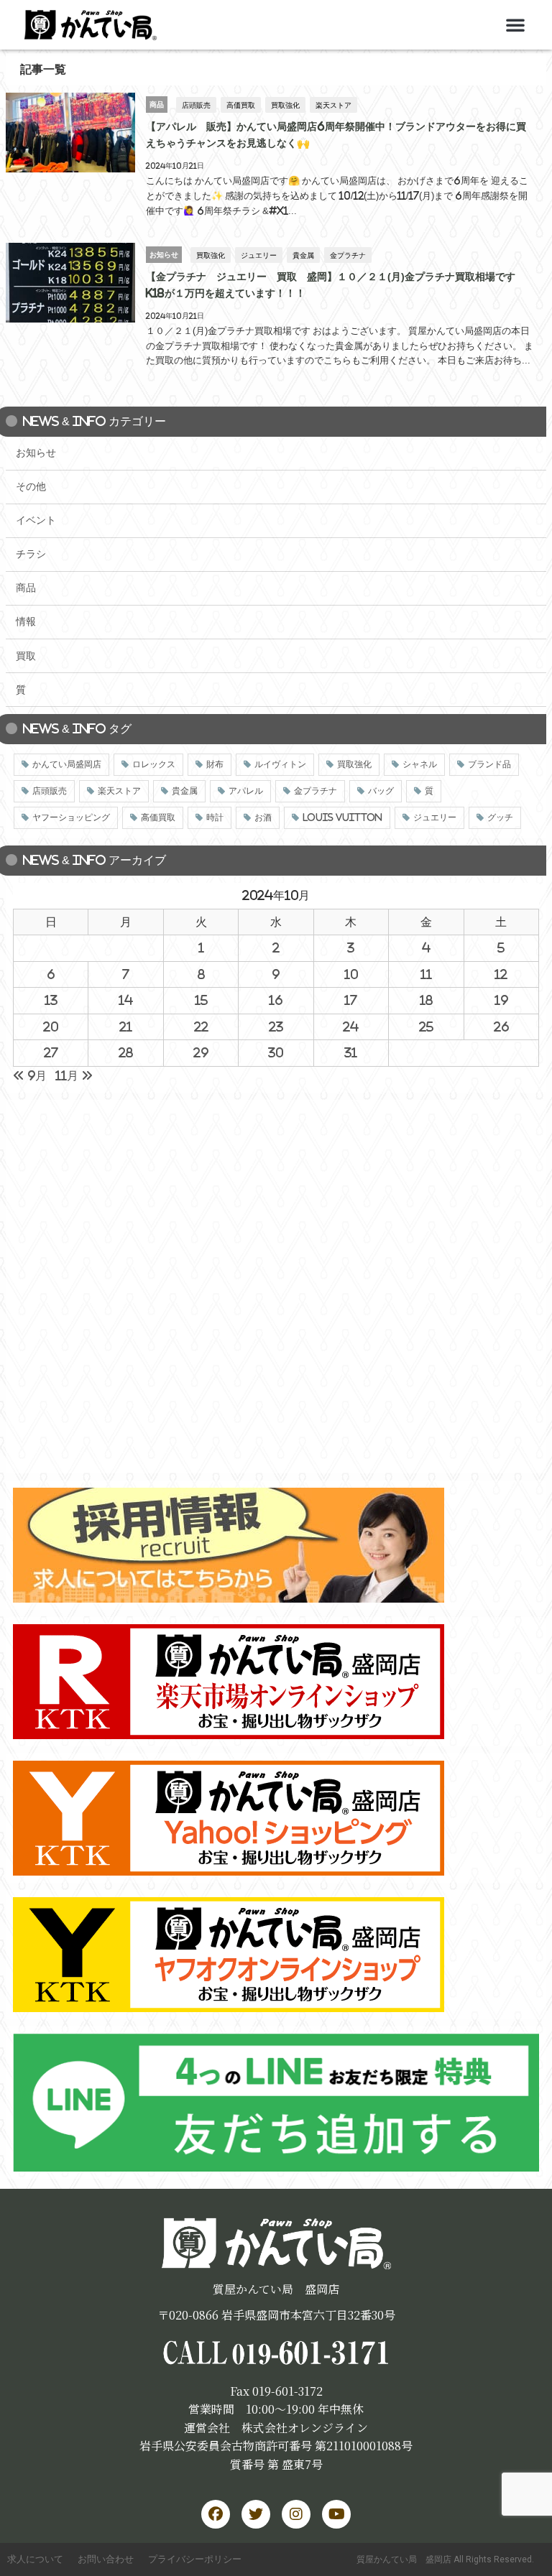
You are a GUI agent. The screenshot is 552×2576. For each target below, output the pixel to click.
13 (51, 1000)
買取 (26, 656)
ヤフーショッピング (71, 817)
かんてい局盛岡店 (67, 764)
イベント (36, 520)
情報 (26, 621)
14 (126, 1000)
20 (51, 1027)
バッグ (381, 791)
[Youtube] (336, 2514)
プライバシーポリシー (195, 2559)
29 (201, 1052)
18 (426, 1000)
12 (501, 974)
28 (126, 1052)
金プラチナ (348, 255)
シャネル (420, 764)
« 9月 (30, 1075)
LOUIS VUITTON (342, 817)
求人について (35, 2559)
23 (276, 1027)
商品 (26, 588)
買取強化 (285, 105)
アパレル (246, 791)
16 (276, 1000)
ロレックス (154, 764)
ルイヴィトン (280, 764)
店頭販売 (196, 105)
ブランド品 (489, 764)
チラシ (31, 554)
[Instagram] (296, 2514)
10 (351, 974)
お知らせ (36, 453)
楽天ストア (333, 105)
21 (126, 1027)
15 (201, 1000)
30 (276, 1052)
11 (426, 974)
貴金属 (303, 255)
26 (501, 1027)
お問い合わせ (106, 2559)
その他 (31, 486)
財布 (215, 764)
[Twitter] (256, 2514)
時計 (215, 817)
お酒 (263, 817)
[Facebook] (216, 2514)
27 (51, 1052)
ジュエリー (259, 255)
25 (426, 1027)
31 (351, 1052)
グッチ (500, 817)
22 (201, 1027)
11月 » (74, 1075)
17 (351, 1000)
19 (501, 1000)
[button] (515, 24)
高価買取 (241, 105)
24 (351, 1027)
